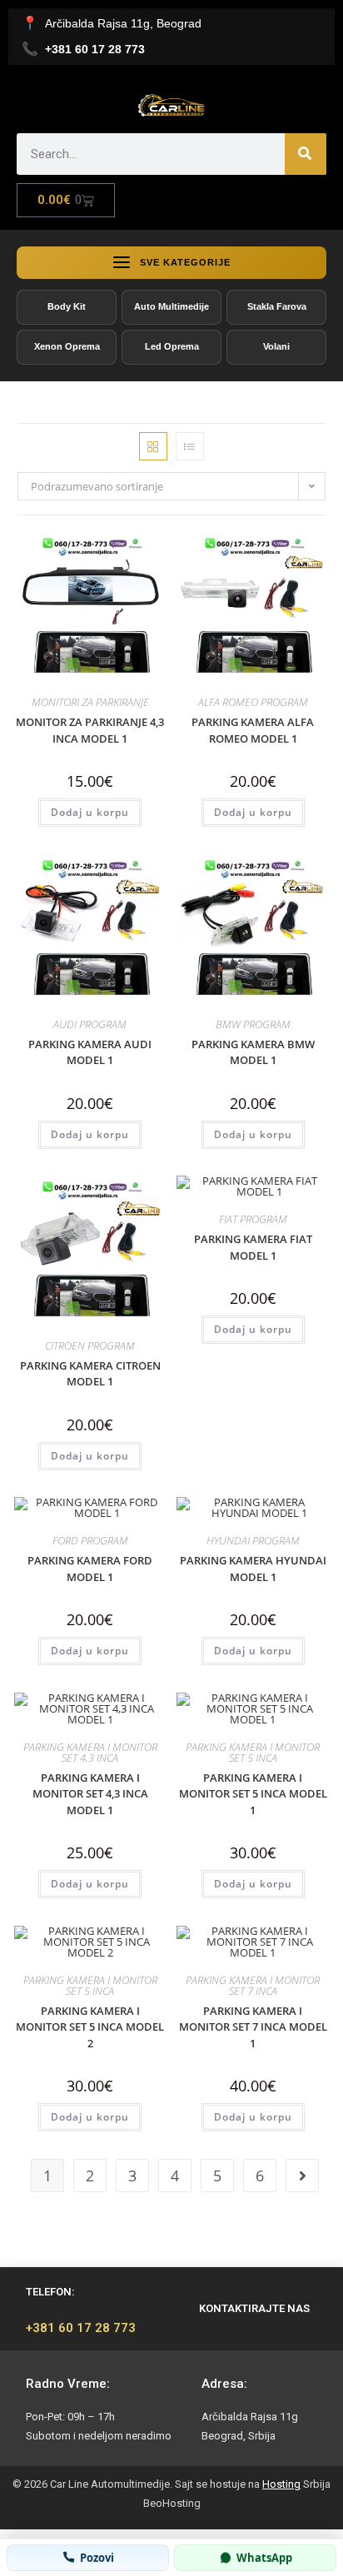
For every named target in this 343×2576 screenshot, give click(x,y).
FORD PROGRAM (90, 1540)
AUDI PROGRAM (90, 1024)
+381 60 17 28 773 (81, 2328)
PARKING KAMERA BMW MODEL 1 (253, 1052)
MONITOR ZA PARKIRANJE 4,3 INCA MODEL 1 (90, 730)
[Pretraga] (306, 154)
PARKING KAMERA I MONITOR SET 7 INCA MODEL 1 (253, 2027)
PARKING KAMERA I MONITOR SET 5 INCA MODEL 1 (253, 1794)
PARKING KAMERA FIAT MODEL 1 (253, 1247)
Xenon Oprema (67, 346)
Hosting (281, 2484)
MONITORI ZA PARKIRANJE (90, 702)
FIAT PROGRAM (253, 1219)
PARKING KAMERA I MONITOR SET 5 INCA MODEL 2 (90, 2027)
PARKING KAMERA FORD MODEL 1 (90, 1569)
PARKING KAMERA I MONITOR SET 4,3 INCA (90, 1752)
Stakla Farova (277, 306)
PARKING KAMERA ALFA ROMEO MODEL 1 (253, 730)
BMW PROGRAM (253, 1024)
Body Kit (67, 306)
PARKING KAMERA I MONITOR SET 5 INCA (253, 1752)
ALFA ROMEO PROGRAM (253, 702)
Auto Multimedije (171, 306)
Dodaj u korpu (90, 812)
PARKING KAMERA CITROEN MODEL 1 (90, 1374)
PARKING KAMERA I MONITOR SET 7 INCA (253, 1985)
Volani (276, 346)
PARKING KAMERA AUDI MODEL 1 (90, 1052)
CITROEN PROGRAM (90, 1345)
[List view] (190, 446)
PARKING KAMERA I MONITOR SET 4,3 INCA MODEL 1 (90, 1794)
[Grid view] (153, 446)
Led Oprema (172, 346)
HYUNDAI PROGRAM (253, 1540)
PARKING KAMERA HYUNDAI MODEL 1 (253, 1569)
